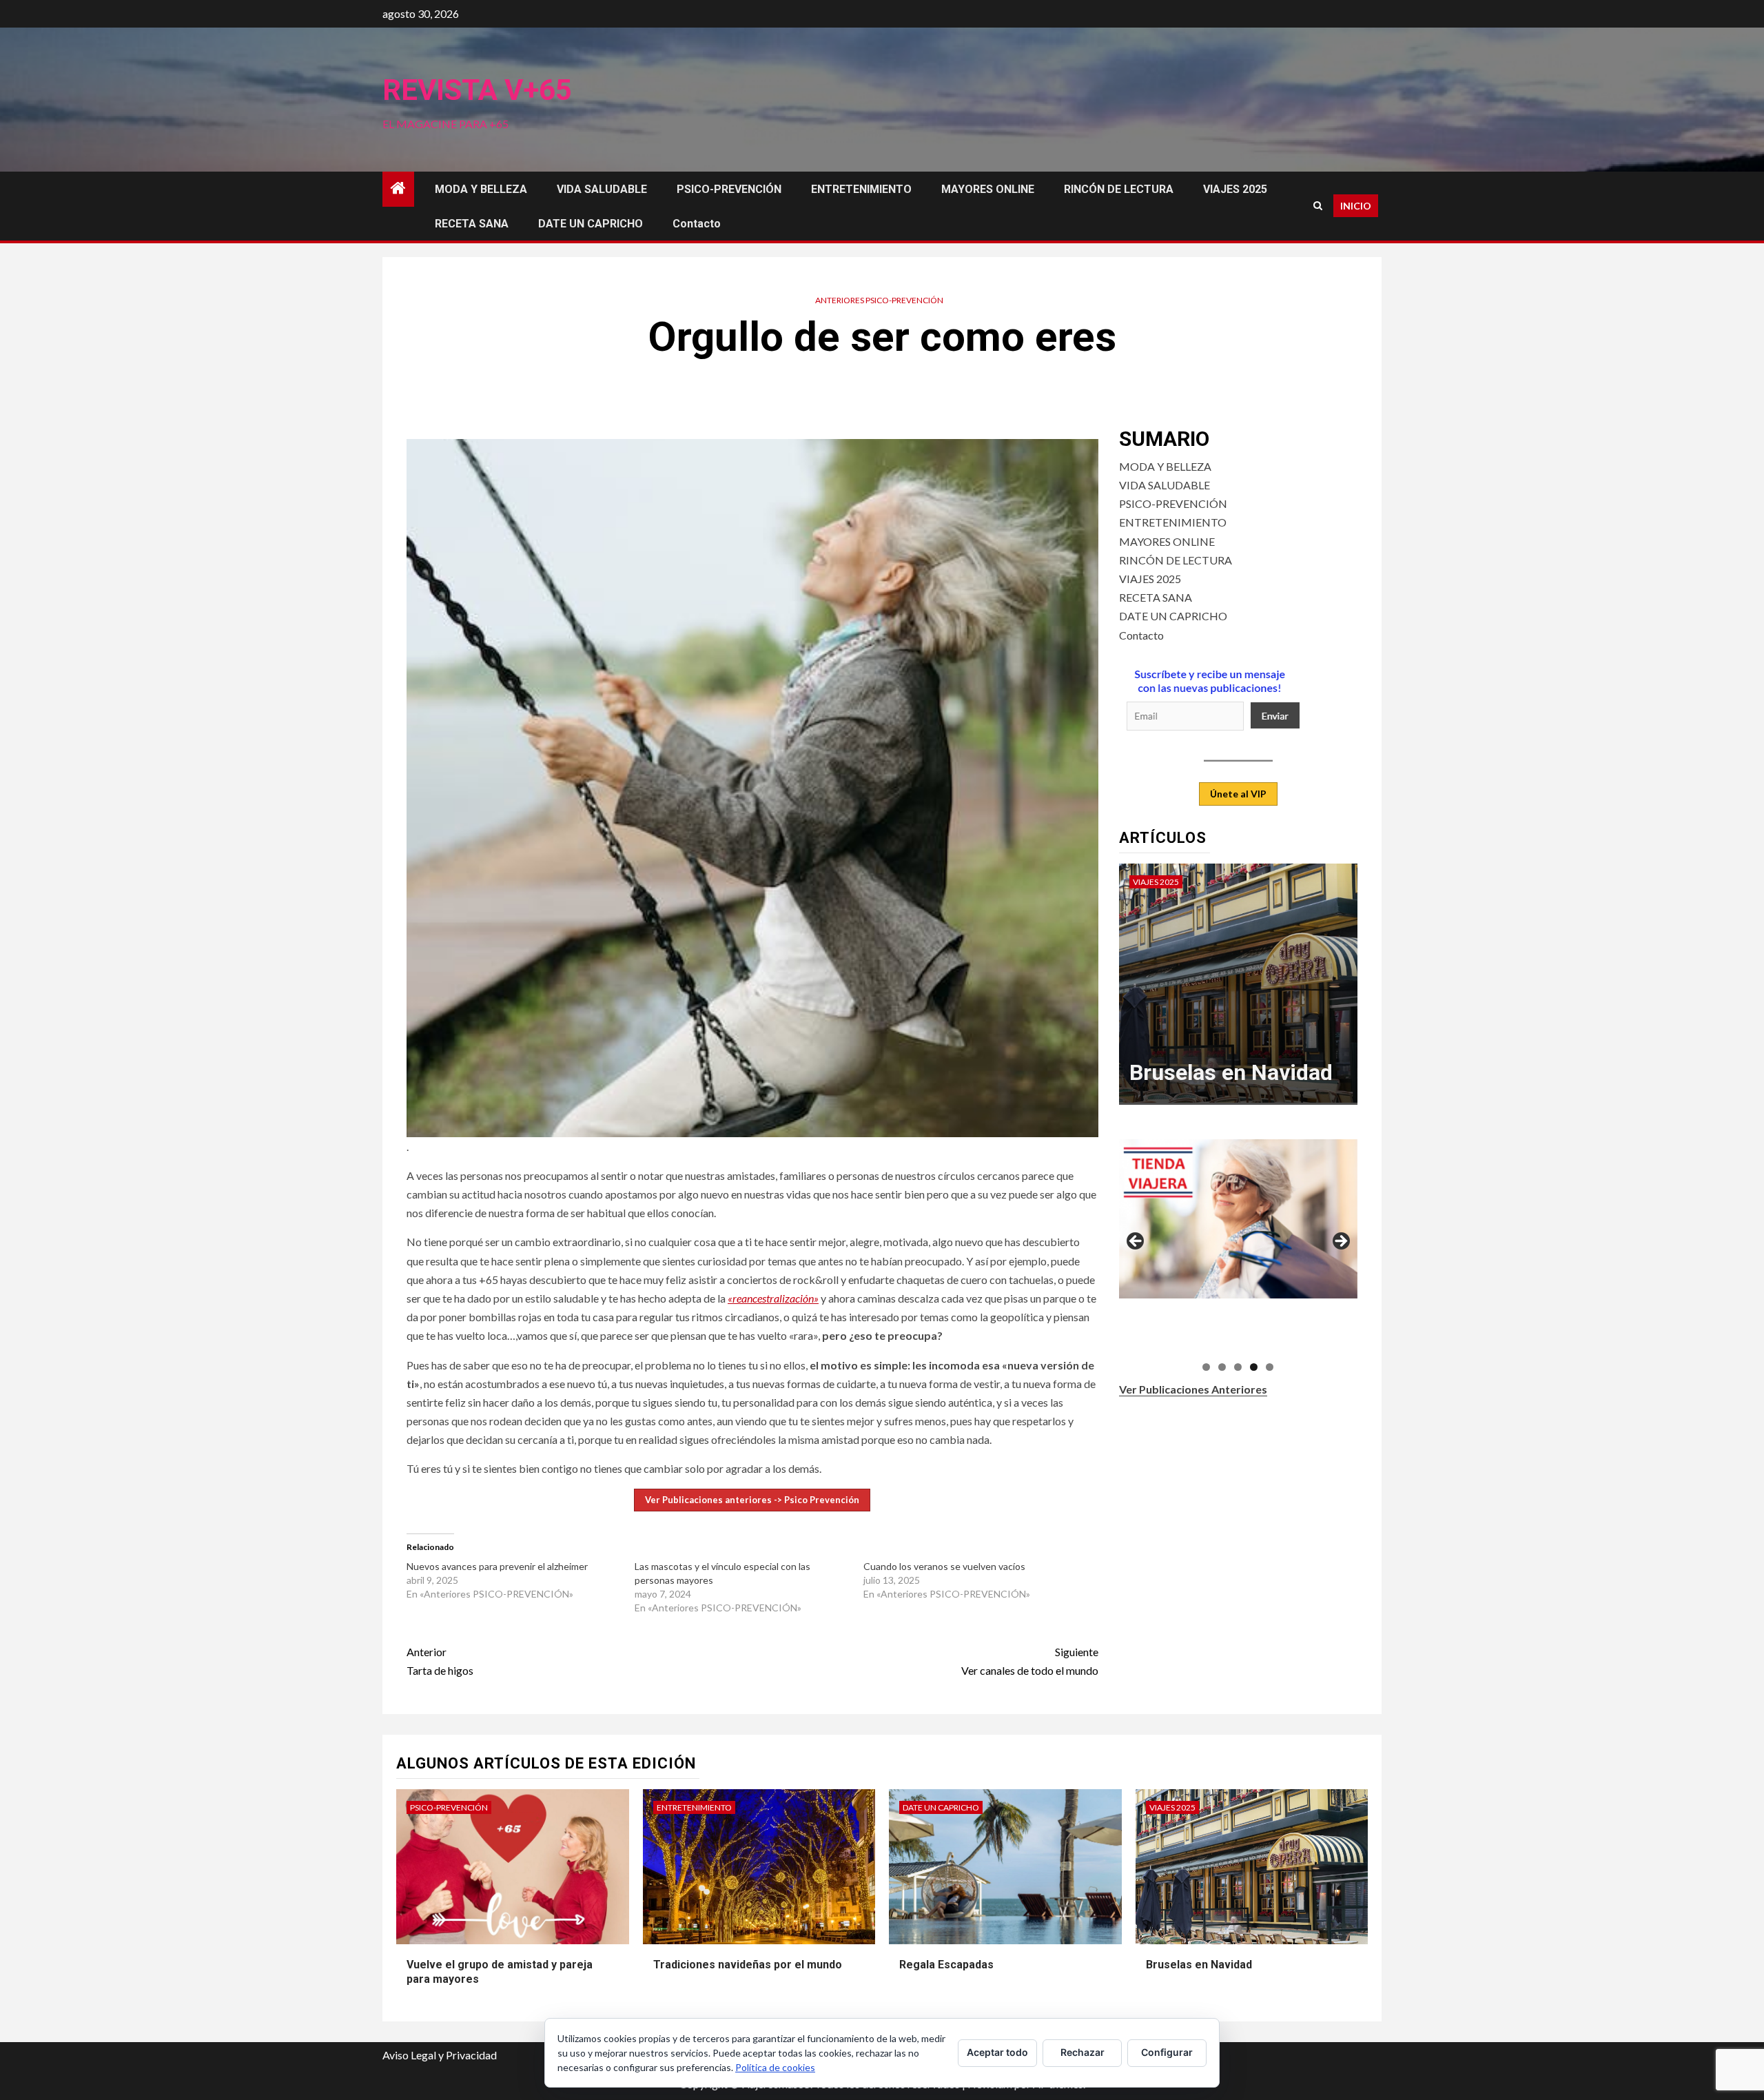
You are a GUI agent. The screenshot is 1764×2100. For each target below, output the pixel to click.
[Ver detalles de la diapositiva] (1241, 1219)
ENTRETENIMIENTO (861, 189)
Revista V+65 (477, 90)
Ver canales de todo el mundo (1030, 1661)
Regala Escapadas (946, 1965)
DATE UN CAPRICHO (591, 224)
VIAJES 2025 (1235, 189)
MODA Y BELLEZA (481, 189)
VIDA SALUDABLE (602, 189)
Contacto (697, 224)
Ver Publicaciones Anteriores (1193, 1389)
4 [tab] (1254, 1367)
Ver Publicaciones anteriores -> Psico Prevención (752, 1500)
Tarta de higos (440, 1661)
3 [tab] (1238, 1367)
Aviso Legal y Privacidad (440, 2055)
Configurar (1167, 2052)
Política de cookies (775, 2067)
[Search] (1318, 206)
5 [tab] (1270, 1367)
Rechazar (1083, 2052)
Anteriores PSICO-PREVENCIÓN (879, 300)
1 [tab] (1206, 1367)
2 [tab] (1222, 1367)
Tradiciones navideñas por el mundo (748, 1965)
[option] (1239, 991)
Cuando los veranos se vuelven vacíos (944, 1566)
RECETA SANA (472, 224)
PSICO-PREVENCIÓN (729, 189)
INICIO (1356, 206)
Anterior (1136, 1242)
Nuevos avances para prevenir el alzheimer (497, 1566)
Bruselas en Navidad (1231, 1072)
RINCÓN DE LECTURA (1119, 189)
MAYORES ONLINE (988, 189)
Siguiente (1340, 1242)
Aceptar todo (997, 2052)
